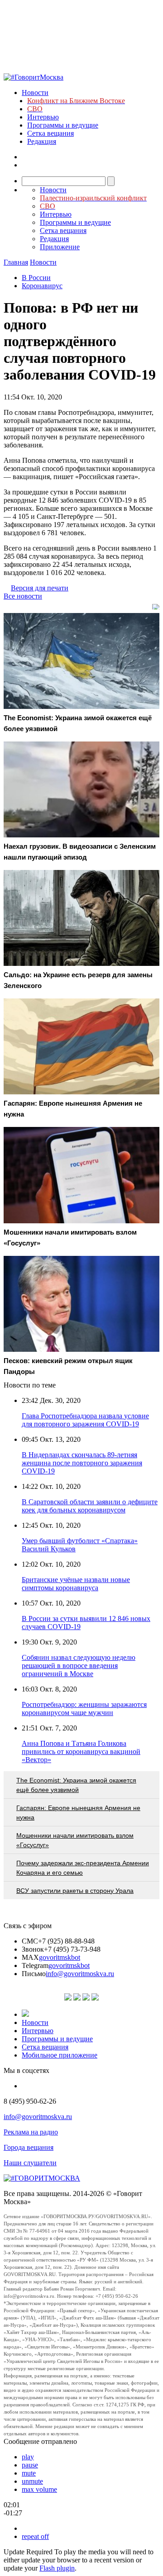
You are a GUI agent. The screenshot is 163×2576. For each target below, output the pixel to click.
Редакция (42, 141)
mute (29, 2473)
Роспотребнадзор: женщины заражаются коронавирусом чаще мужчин (84, 1709)
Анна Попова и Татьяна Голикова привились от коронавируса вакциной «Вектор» (81, 1751)
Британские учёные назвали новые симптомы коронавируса (76, 1584)
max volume (39, 2489)
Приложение (60, 247)
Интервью (43, 117)
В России (36, 278)
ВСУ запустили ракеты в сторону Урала (75, 1891)
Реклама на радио (31, 2132)
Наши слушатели (30, 2163)
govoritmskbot (60, 1957)
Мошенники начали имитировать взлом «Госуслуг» (75, 1840)
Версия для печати (40, 588)
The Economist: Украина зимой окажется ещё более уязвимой (76, 1785)
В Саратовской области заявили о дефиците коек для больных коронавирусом (90, 1506)
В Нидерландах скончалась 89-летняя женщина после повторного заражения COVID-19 (82, 1463)
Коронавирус (42, 286)
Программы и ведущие (63, 125)
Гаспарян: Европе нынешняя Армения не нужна (78, 1813)
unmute (32, 2481)
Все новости (23, 596)
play (28, 2457)
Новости (35, 93)
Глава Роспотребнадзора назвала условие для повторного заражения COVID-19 (85, 1420)
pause (30, 2465)
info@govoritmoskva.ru (80, 1974)
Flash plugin (57, 2568)
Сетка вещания (50, 133)
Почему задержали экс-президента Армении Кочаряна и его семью (83, 1868)
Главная (16, 262)
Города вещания (29, 2147)
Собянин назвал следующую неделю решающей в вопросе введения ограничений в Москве (79, 1666)
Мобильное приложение (60, 2055)
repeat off (35, 2536)
